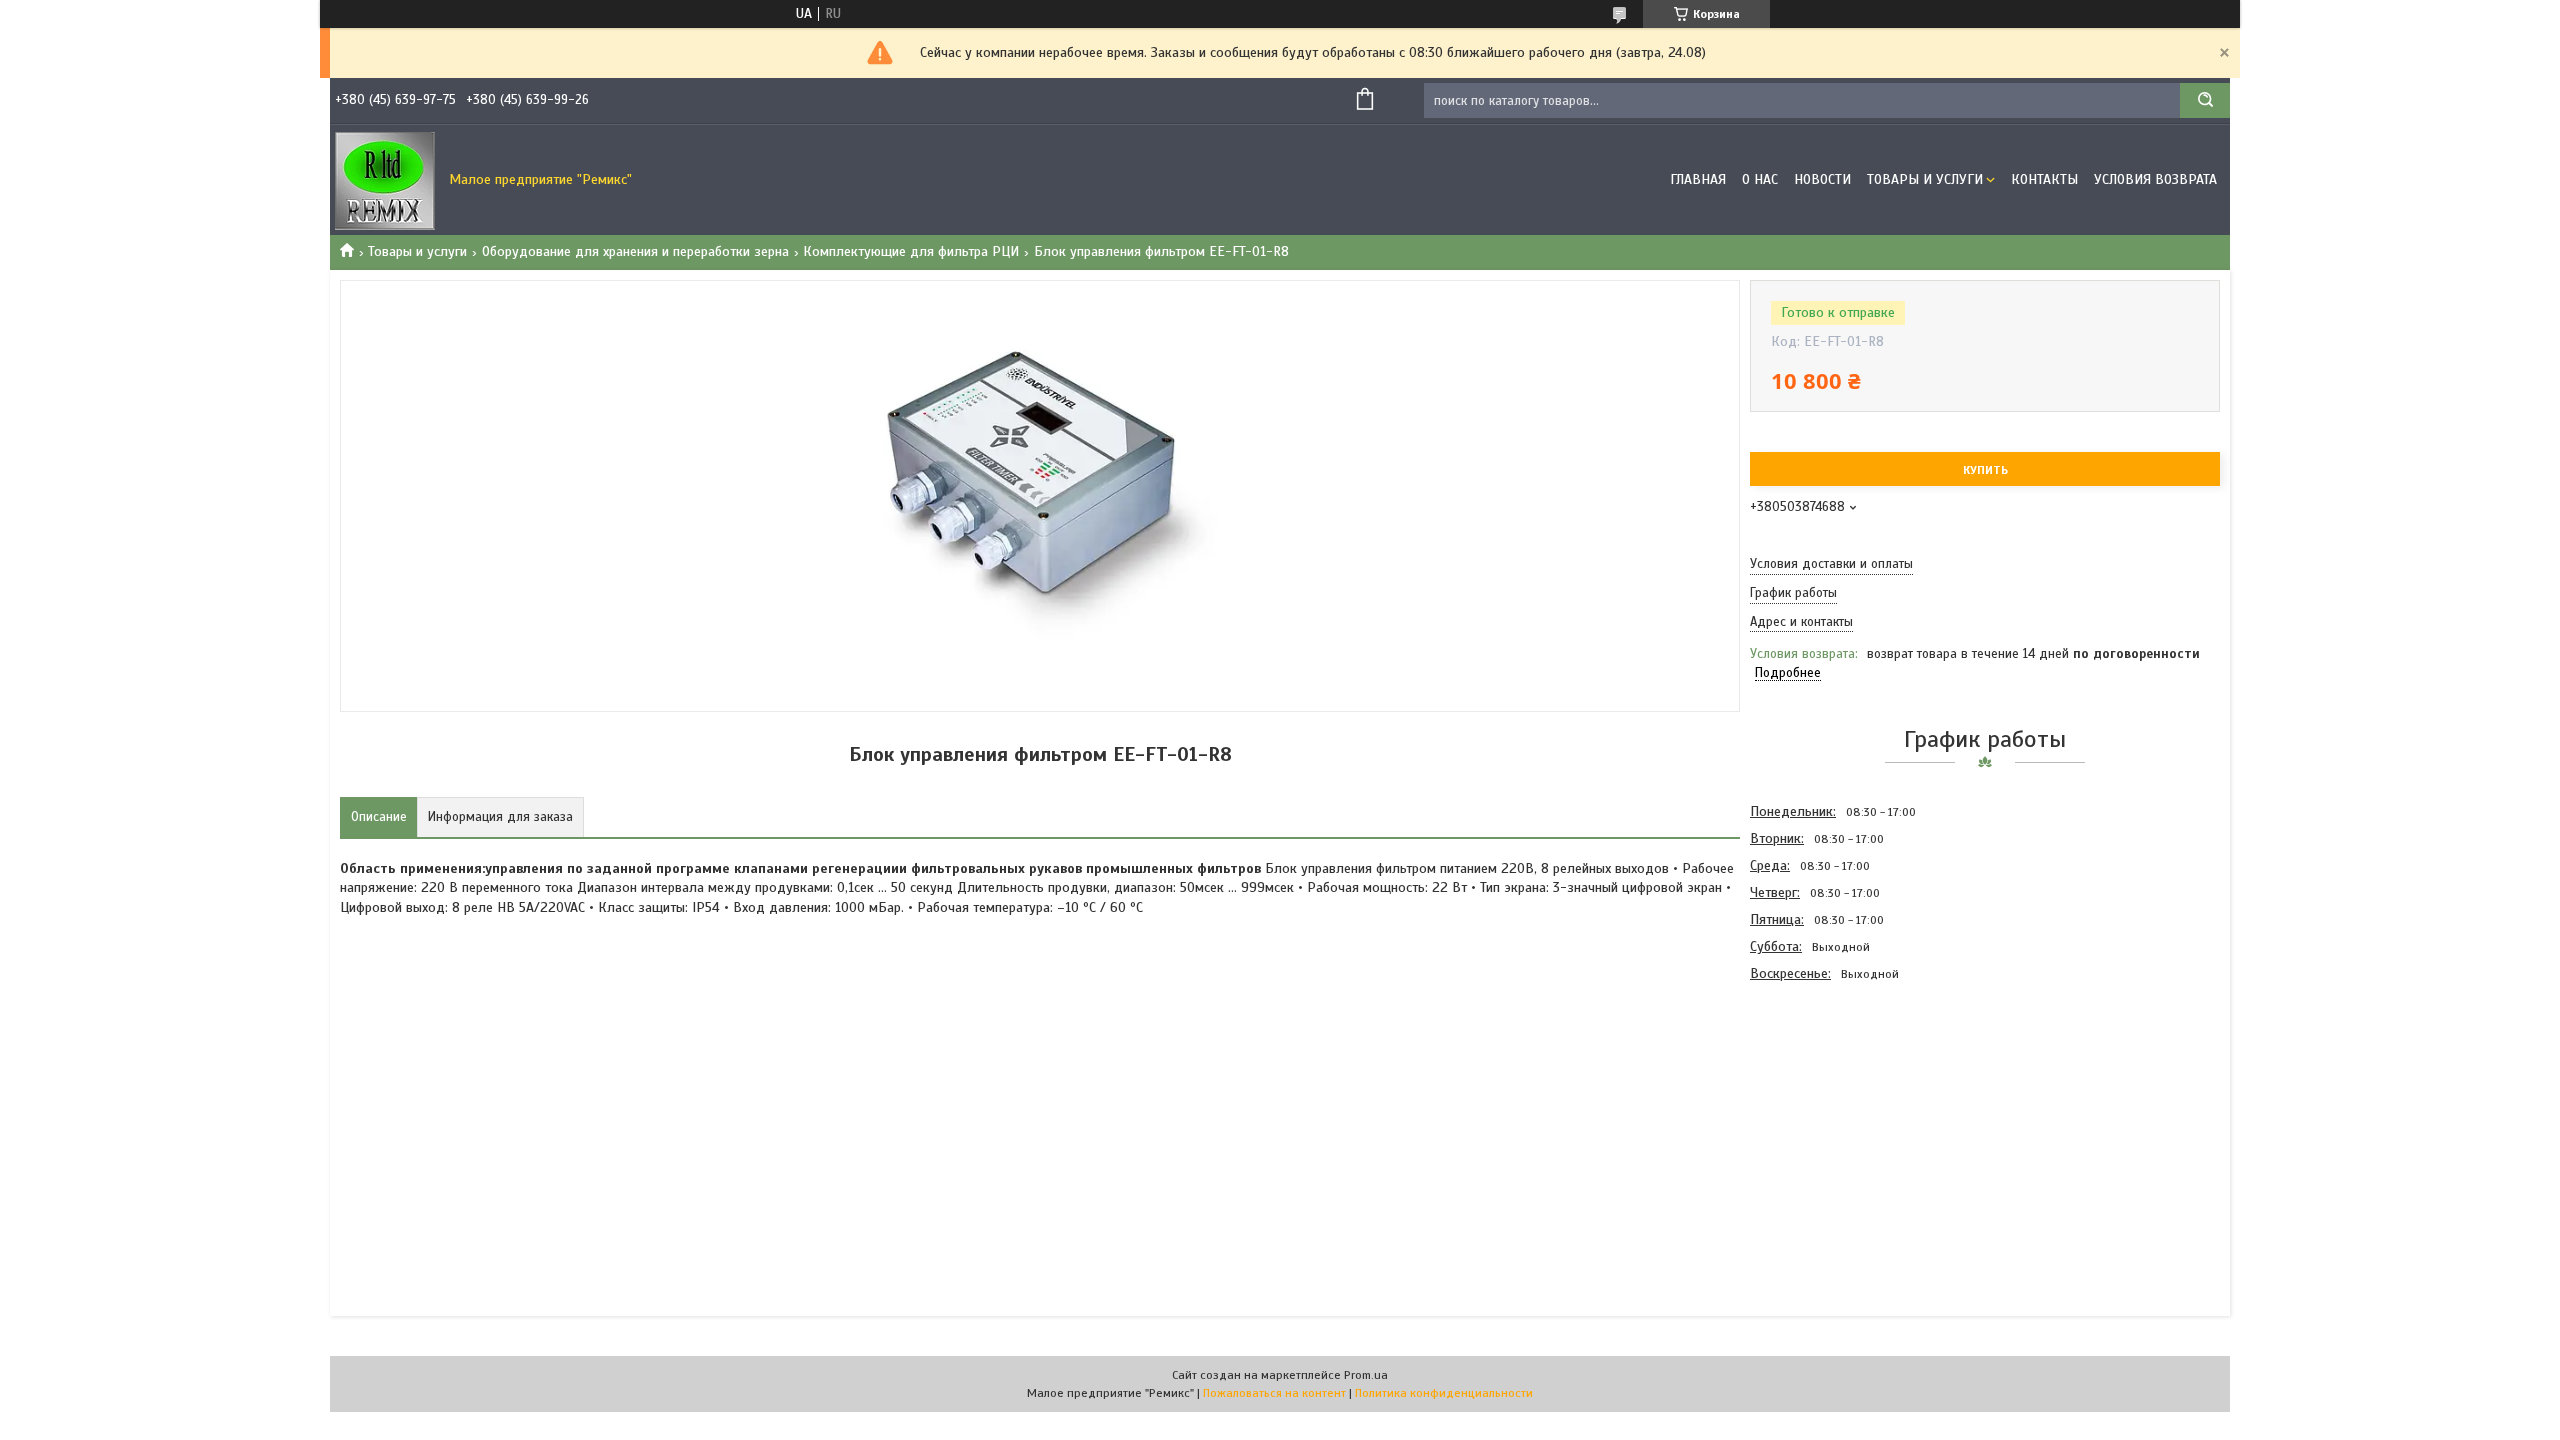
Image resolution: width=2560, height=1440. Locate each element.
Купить (1985, 470)
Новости (1822, 179)
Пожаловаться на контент (1274, 1393)
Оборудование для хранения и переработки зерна (635, 251)
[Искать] (2205, 100)
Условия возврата (2155, 179)
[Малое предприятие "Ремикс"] (385, 180)
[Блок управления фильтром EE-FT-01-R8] (1821, 1095)
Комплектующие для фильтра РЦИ (911, 251)
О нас (1760, 179)
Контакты (2044, 179)
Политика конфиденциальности (1444, 1393)
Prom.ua (1366, 1375)
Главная (1698, 179)
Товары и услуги (1925, 179)
